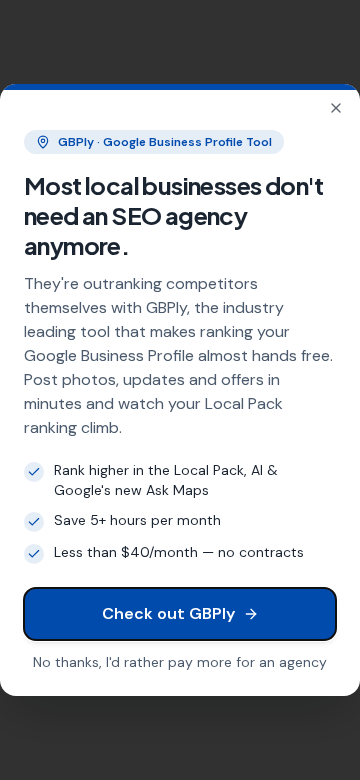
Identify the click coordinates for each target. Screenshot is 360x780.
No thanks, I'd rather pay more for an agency (180, 662)
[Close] (336, 108)
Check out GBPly (168, 613)
